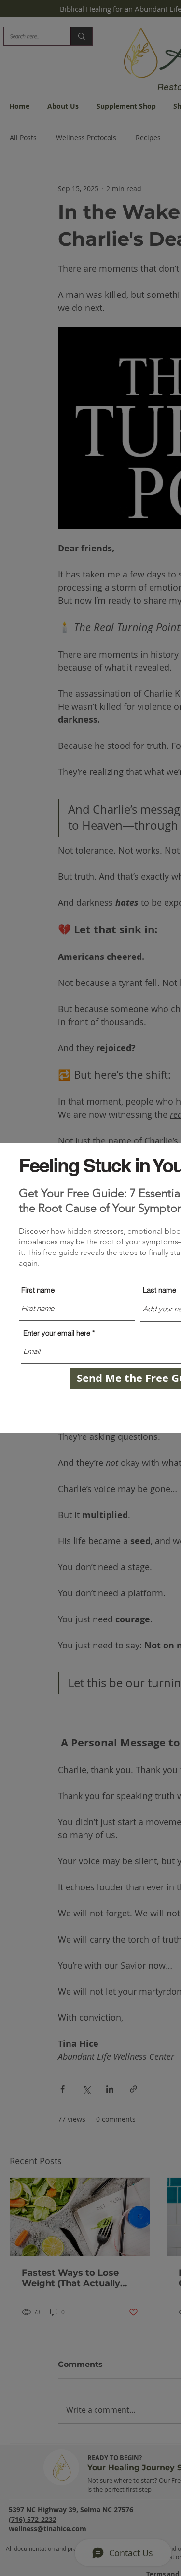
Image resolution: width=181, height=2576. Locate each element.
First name (38, 1290)
